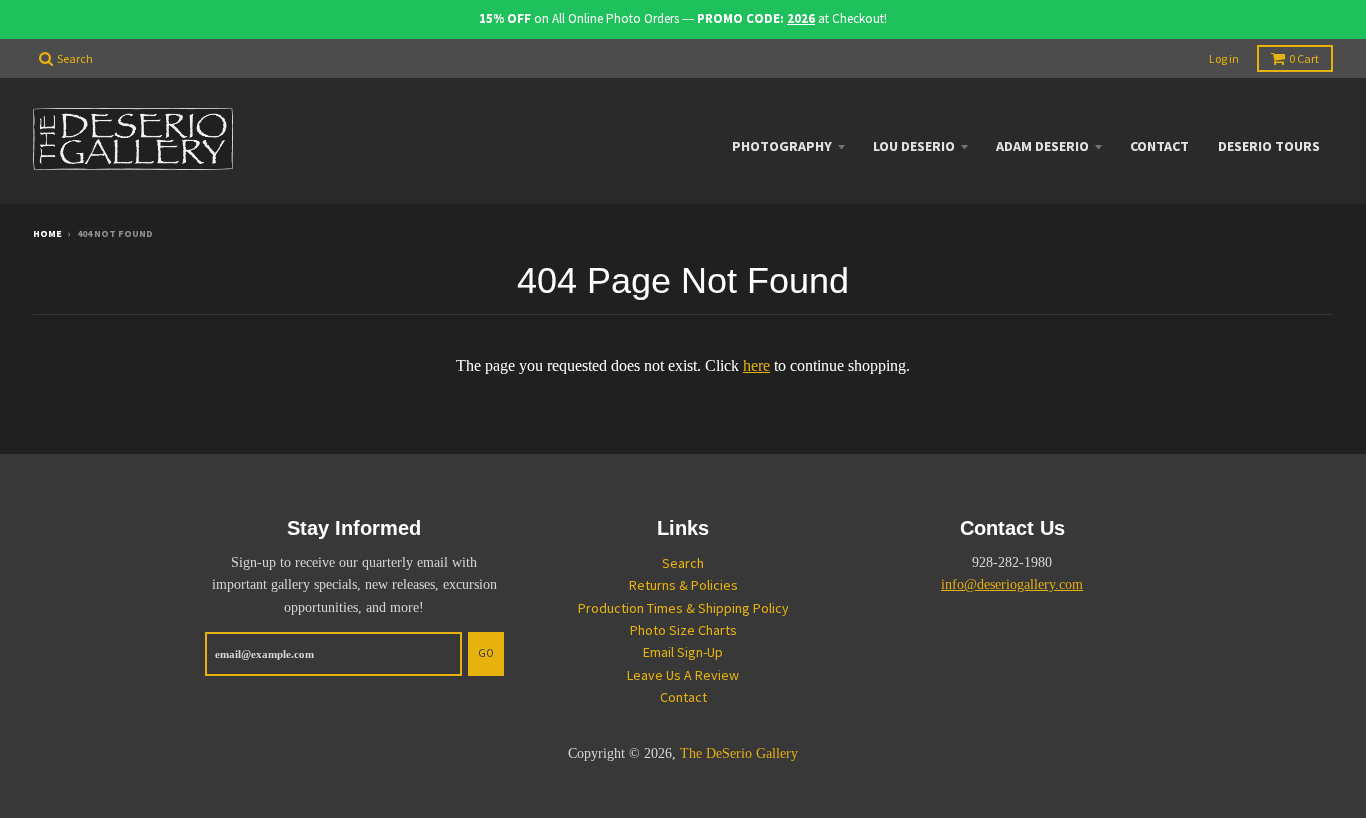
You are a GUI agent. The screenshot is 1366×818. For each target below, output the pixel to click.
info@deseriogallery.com (1012, 584)
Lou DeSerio (914, 146)
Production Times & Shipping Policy (683, 608)
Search (683, 563)
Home (47, 233)
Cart (1304, 58)
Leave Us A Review (683, 675)
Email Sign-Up (683, 652)
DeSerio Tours (1269, 146)
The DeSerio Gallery (739, 753)
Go (486, 653)
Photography (782, 146)
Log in (1224, 58)
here (756, 365)
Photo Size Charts (683, 630)
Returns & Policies (683, 585)
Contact (1159, 146)
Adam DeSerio (1042, 146)
